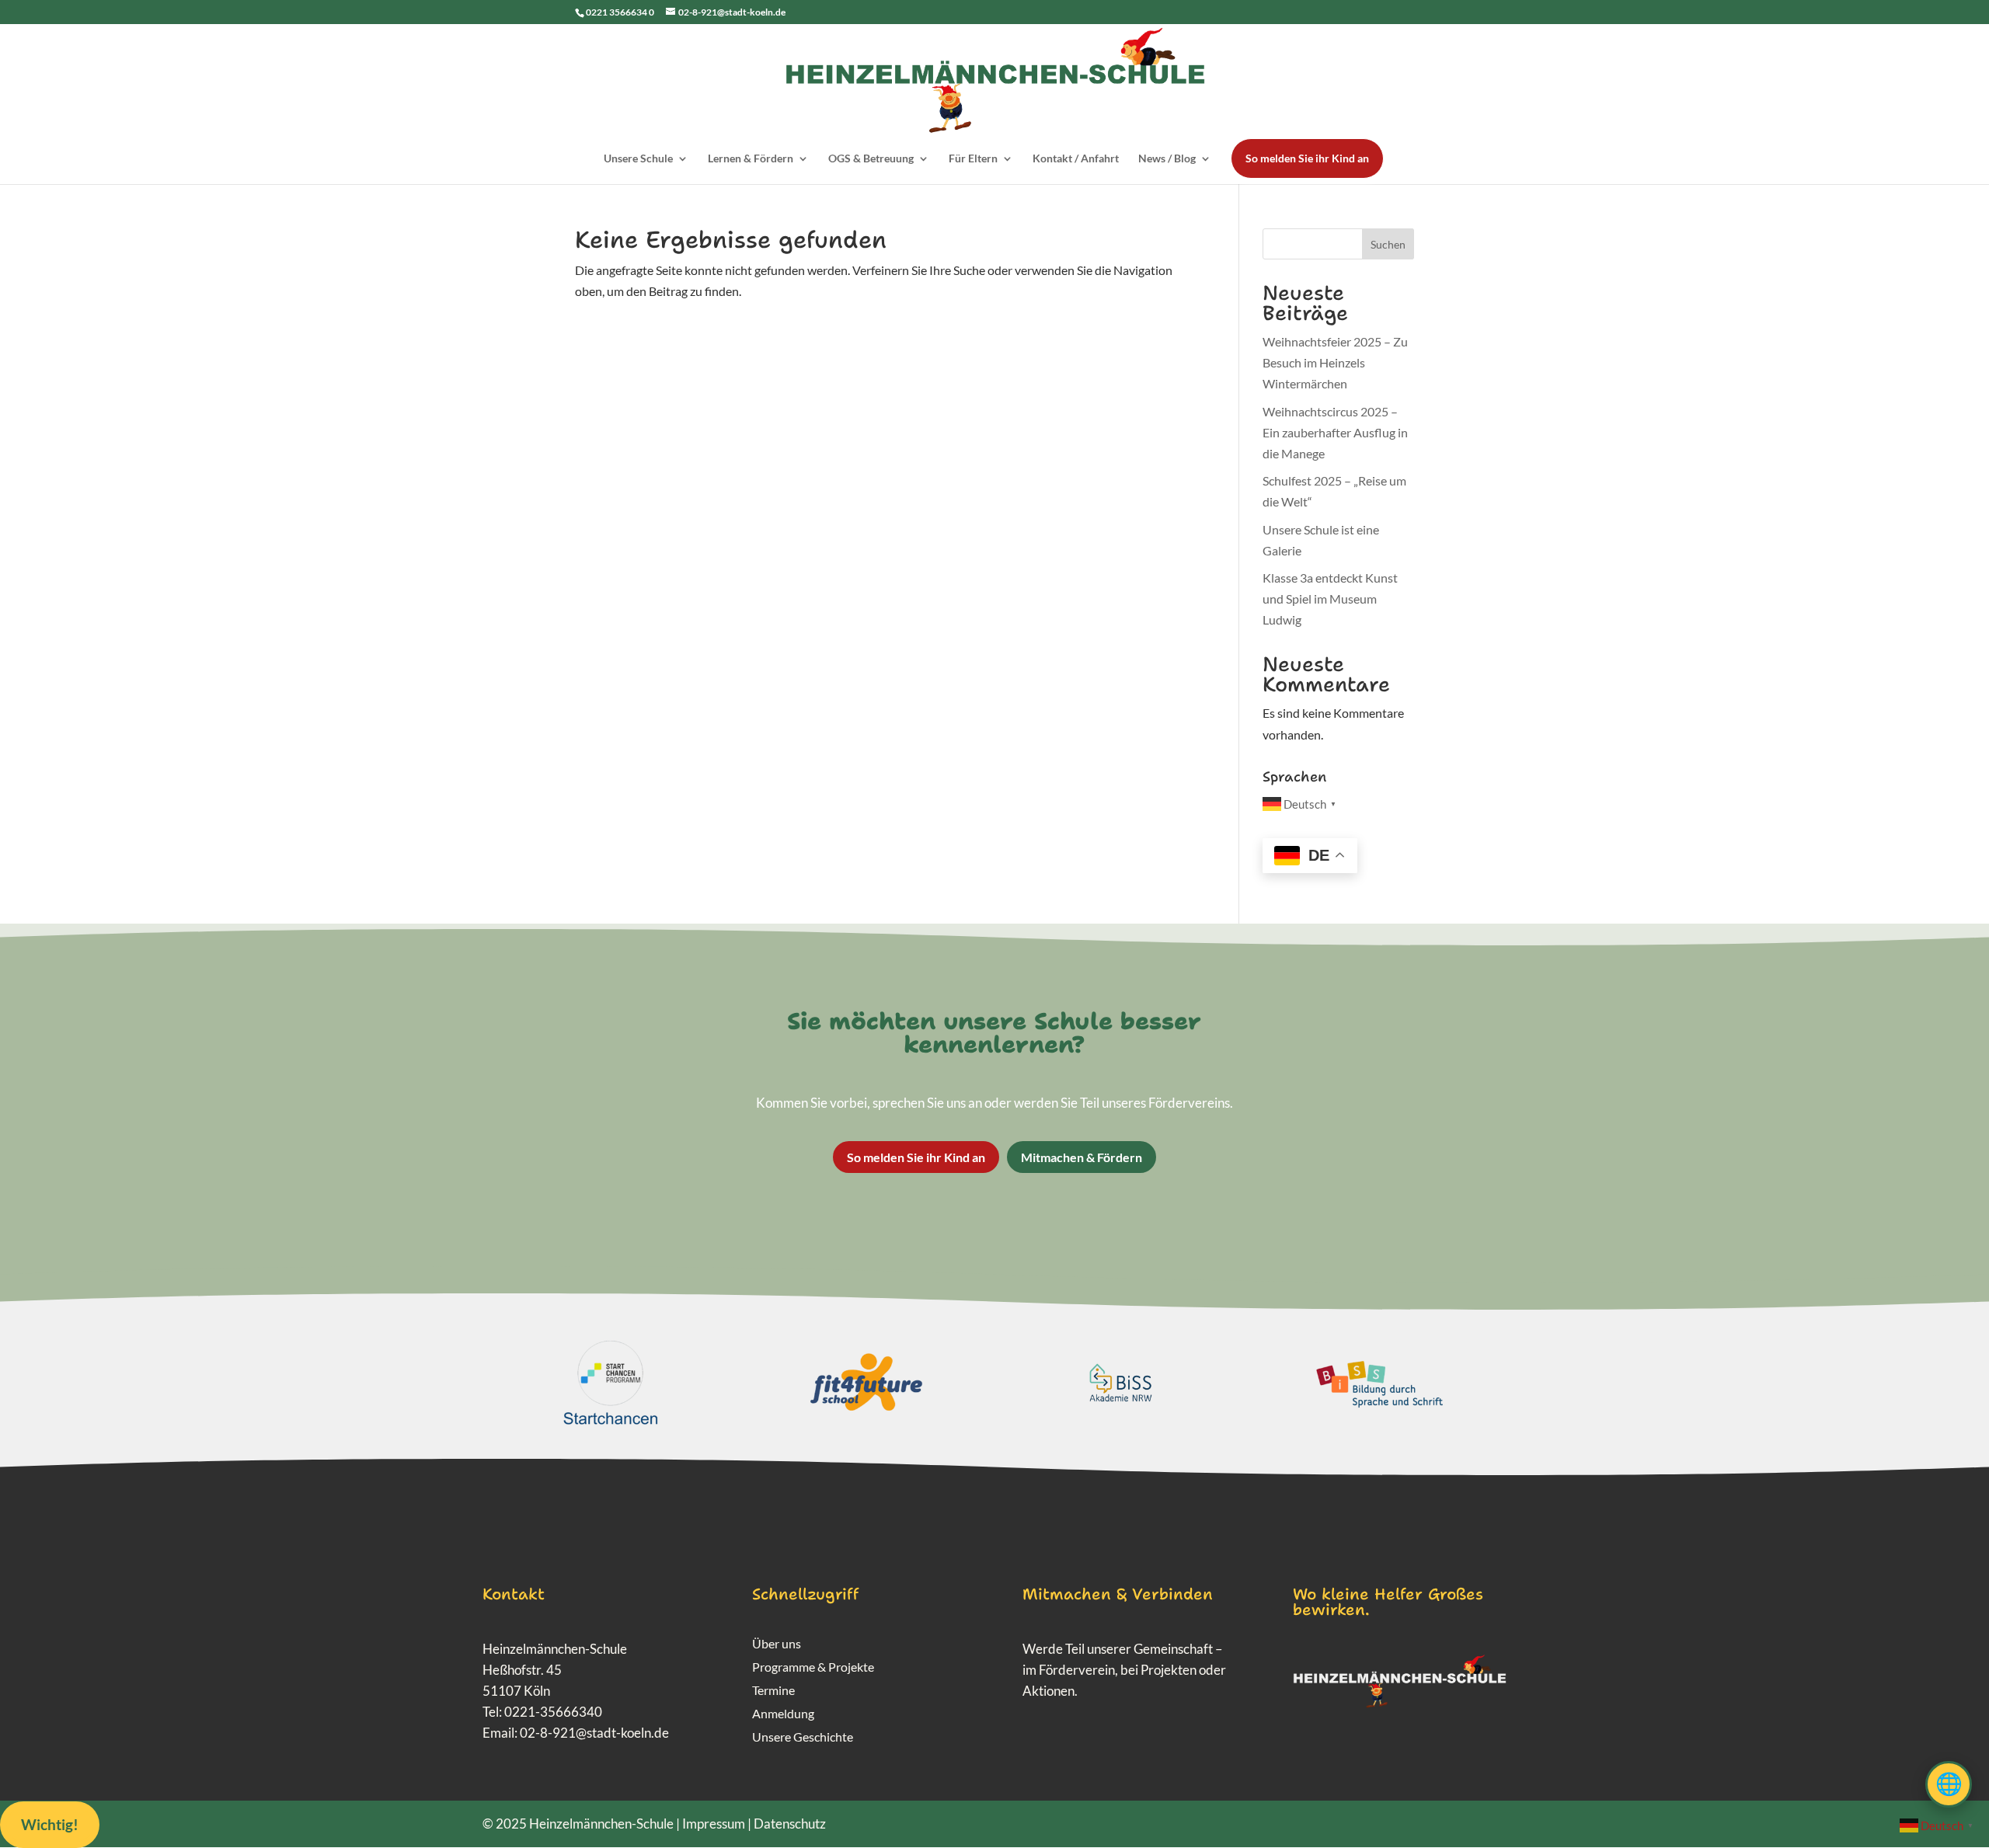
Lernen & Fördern (751, 159)
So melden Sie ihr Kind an (1307, 158)
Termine (773, 1691)
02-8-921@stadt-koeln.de (594, 1733)
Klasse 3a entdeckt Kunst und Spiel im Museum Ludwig (1330, 599)
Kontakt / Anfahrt (1076, 159)
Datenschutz (790, 1824)
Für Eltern (973, 159)
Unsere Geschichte (803, 1738)
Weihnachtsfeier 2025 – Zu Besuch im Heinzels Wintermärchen (1335, 362)
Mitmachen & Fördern (1082, 1157)
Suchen (1388, 244)
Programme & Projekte (813, 1668)
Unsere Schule (638, 159)
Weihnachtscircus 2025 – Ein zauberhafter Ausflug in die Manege (1335, 432)
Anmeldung (783, 1714)
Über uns (777, 1644)
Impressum (714, 1824)
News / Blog (1167, 159)
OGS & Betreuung (871, 159)
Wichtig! (50, 1824)
